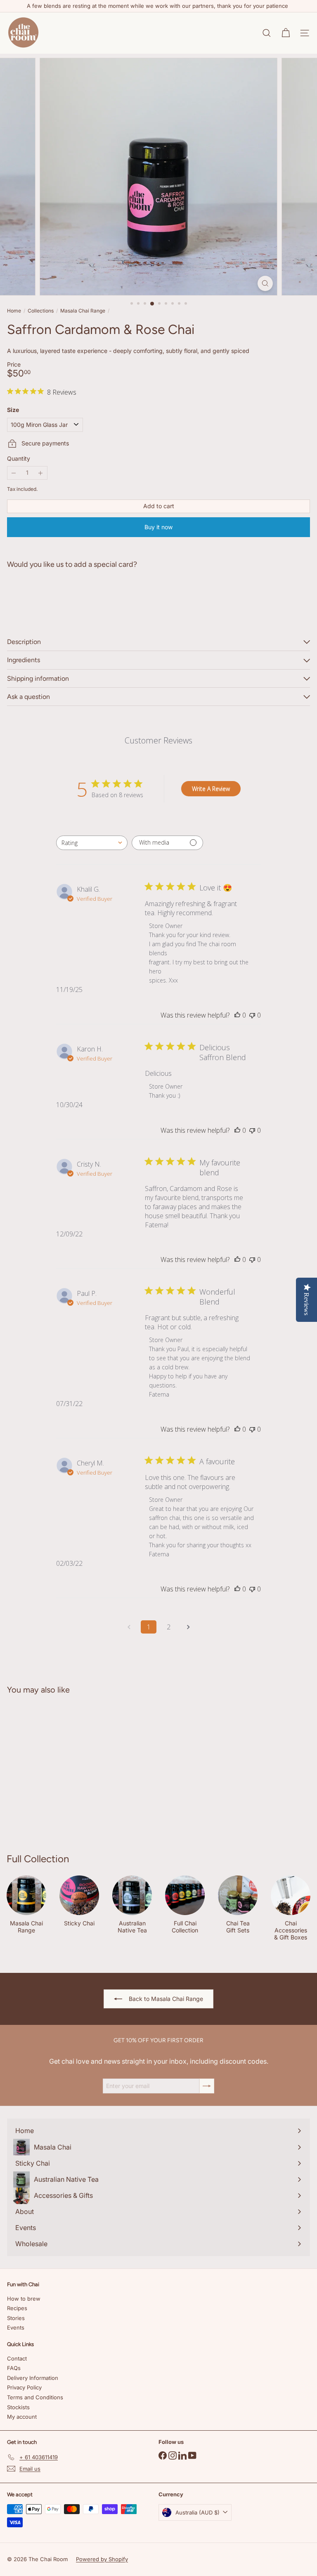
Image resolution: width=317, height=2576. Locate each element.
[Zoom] (265, 283)
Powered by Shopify (102, 2559)
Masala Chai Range (83, 311)
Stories (16, 2318)
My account (22, 2417)
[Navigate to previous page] (129, 1627)
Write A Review (211, 789)
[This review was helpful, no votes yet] (237, 1015)
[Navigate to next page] (188, 1627)
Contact (17, 2358)
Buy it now (158, 527)
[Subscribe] (207, 2086)
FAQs (14, 2368)
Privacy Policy (24, 2387)
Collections (41, 311)
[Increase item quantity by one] (41, 473)
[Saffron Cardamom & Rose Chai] (158, 604)
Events (16, 2327)
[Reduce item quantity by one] (14, 473)
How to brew (24, 2299)
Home (14, 311)
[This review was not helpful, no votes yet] (252, 1015)
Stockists (18, 2407)
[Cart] (286, 33)
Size (13, 410)
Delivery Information (33, 2378)
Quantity (19, 459)
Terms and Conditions (35, 2397)
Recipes (17, 2308)
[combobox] (92, 843)
